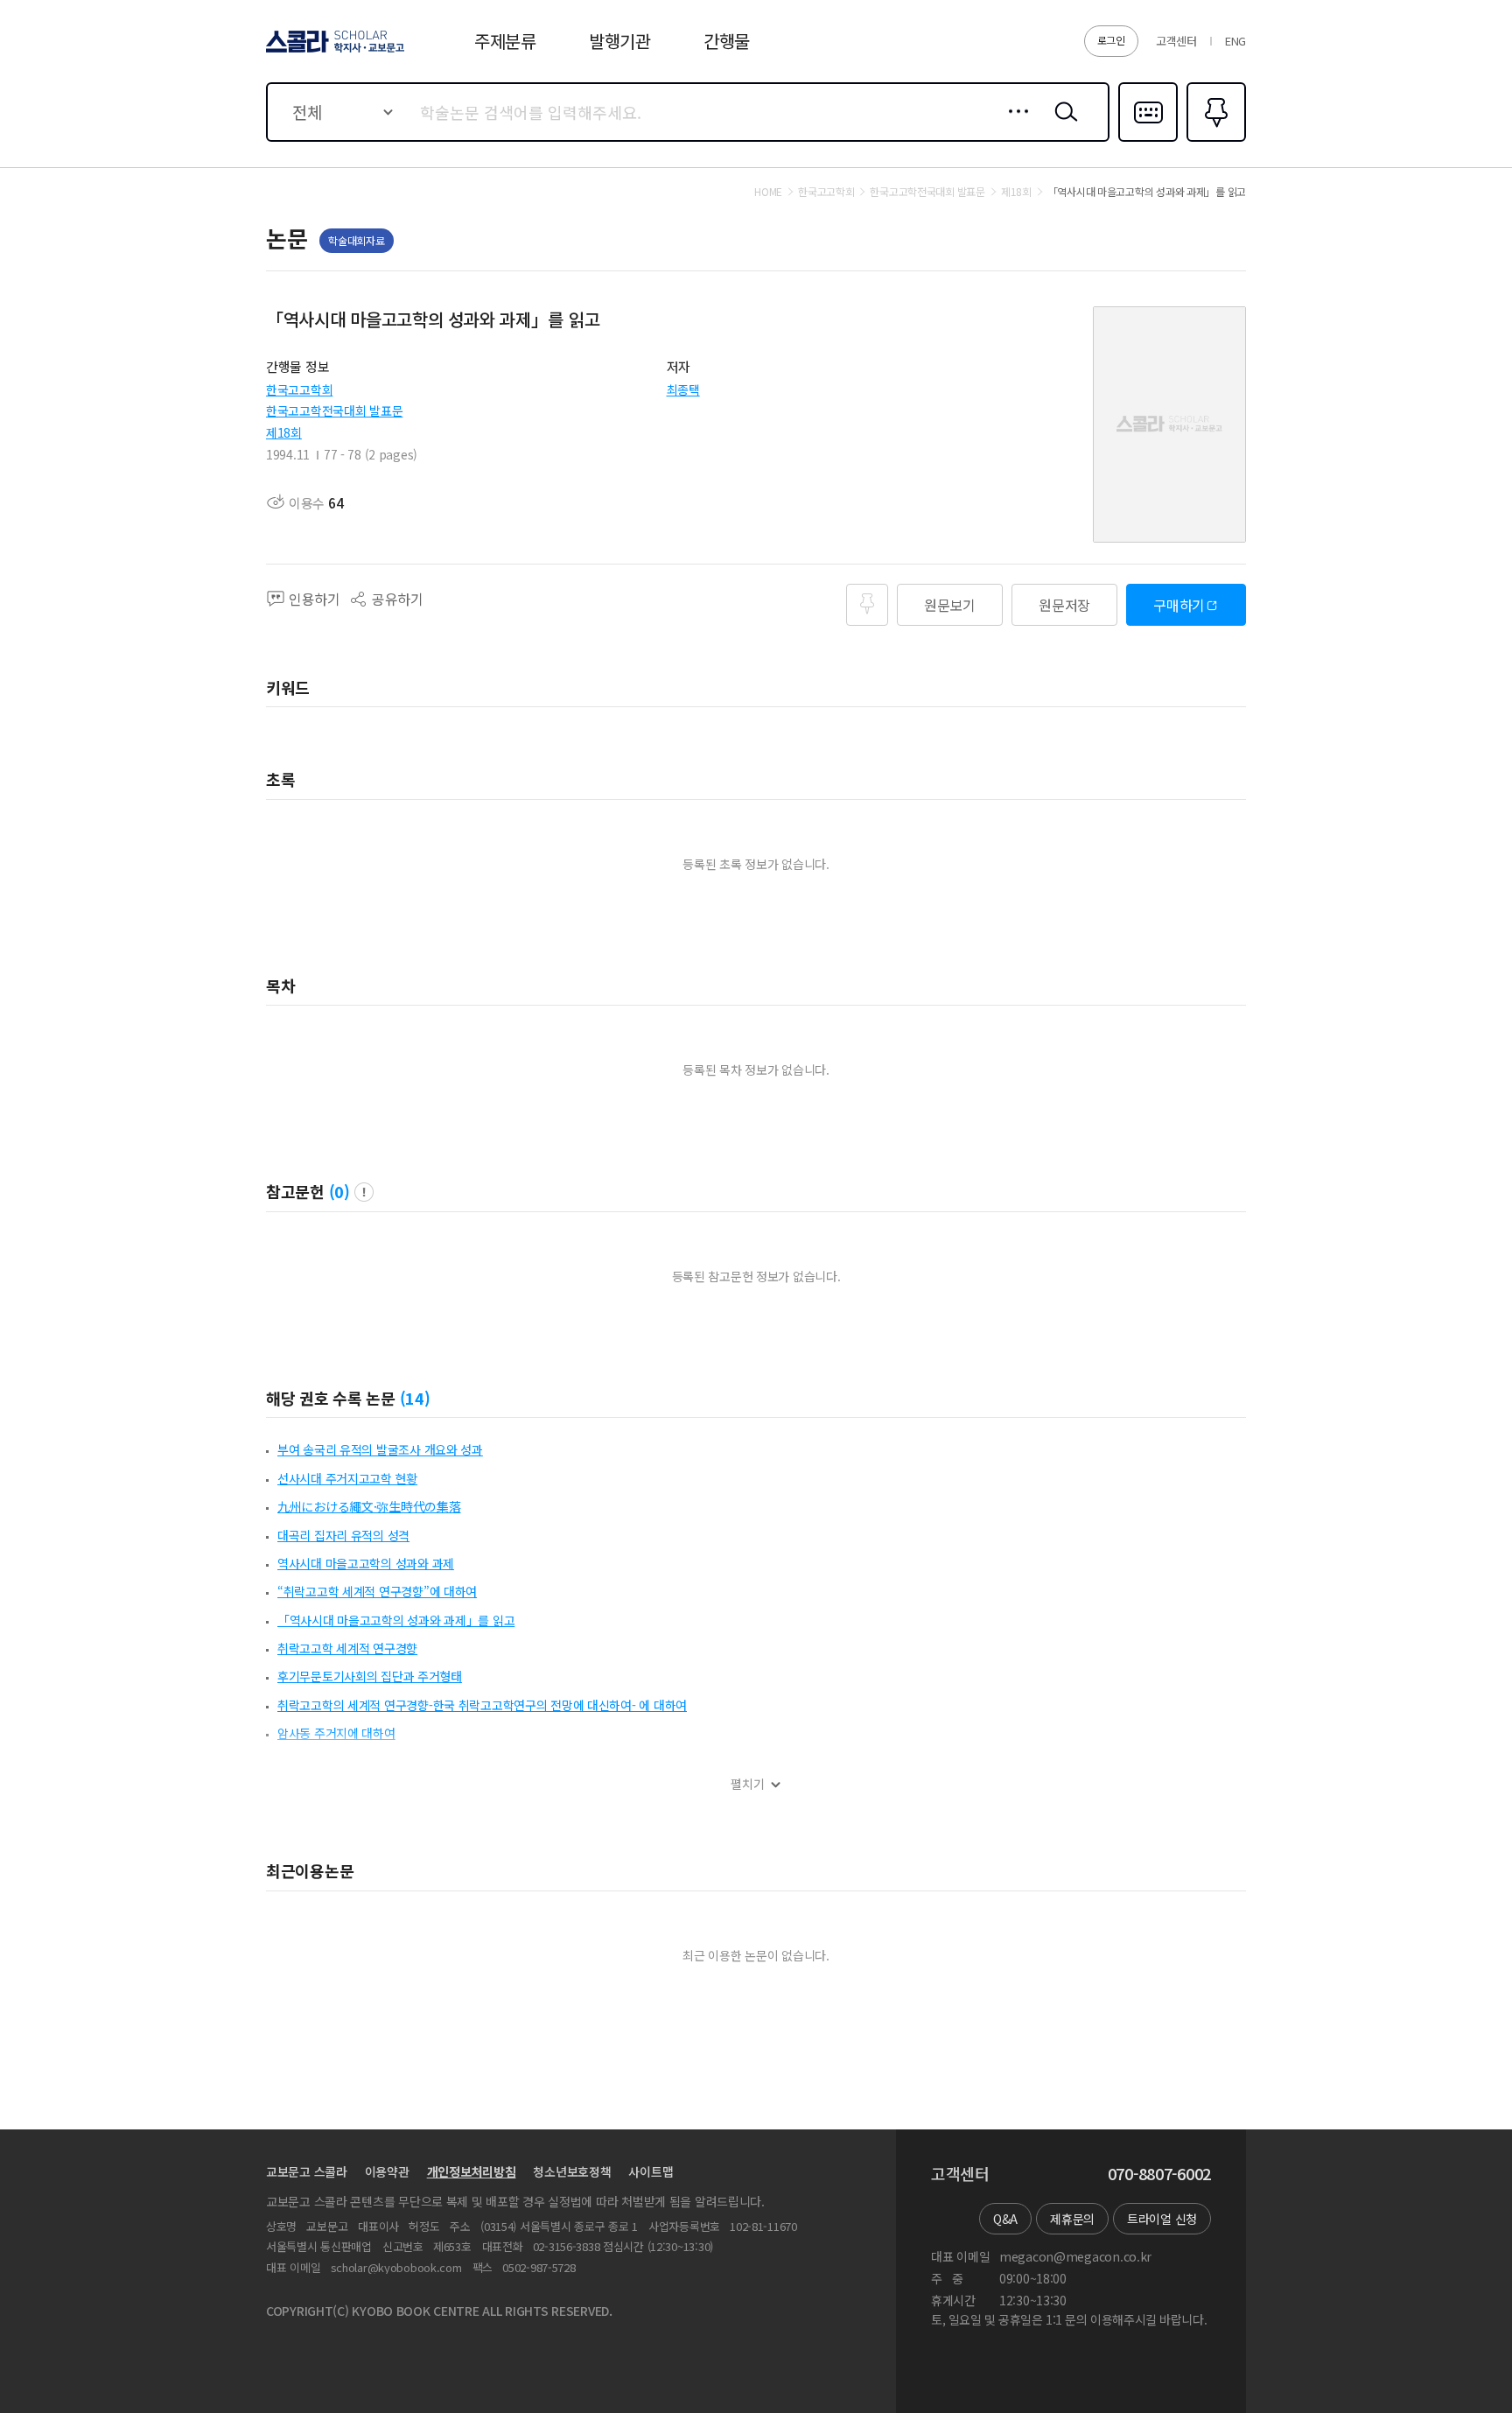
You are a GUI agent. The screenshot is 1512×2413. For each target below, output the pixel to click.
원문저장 (1064, 605)
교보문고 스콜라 (307, 2171)
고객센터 (1176, 41)
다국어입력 (1148, 140)
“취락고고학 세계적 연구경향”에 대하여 (377, 1591)
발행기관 (620, 41)
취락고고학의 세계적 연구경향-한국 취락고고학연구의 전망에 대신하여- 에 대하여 (482, 1705)
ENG (1235, 41)
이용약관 (387, 2171)
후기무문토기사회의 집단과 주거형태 (370, 1676)
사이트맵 (651, 2171)
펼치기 (748, 1784)
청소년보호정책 (572, 2171)
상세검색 (1014, 125)
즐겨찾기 (1214, 140)
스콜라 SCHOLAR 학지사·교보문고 (334, 52)
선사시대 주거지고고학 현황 (347, 1478)
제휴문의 (1072, 2219)
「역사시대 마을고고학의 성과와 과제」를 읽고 (396, 1620)
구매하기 (1179, 605)
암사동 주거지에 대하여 (336, 1733)
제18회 (284, 432)
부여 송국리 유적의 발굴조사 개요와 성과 (380, 1449)
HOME (768, 192)
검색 (1062, 125)
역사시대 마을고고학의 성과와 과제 (366, 1563)
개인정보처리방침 (472, 2171)
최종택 (683, 389)
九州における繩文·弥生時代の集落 (369, 1506)
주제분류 (505, 41)
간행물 (727, 41)
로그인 (1111, 40)
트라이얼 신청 (1162, 2219)
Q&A (1005, 2219)
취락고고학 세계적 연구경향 (347, 1648)
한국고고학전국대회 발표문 (334, 410)
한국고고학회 (299, 389)
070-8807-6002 (1159, 2174)
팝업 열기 (364, 1192)
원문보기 (950, 605)
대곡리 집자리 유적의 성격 (343, 1535)
